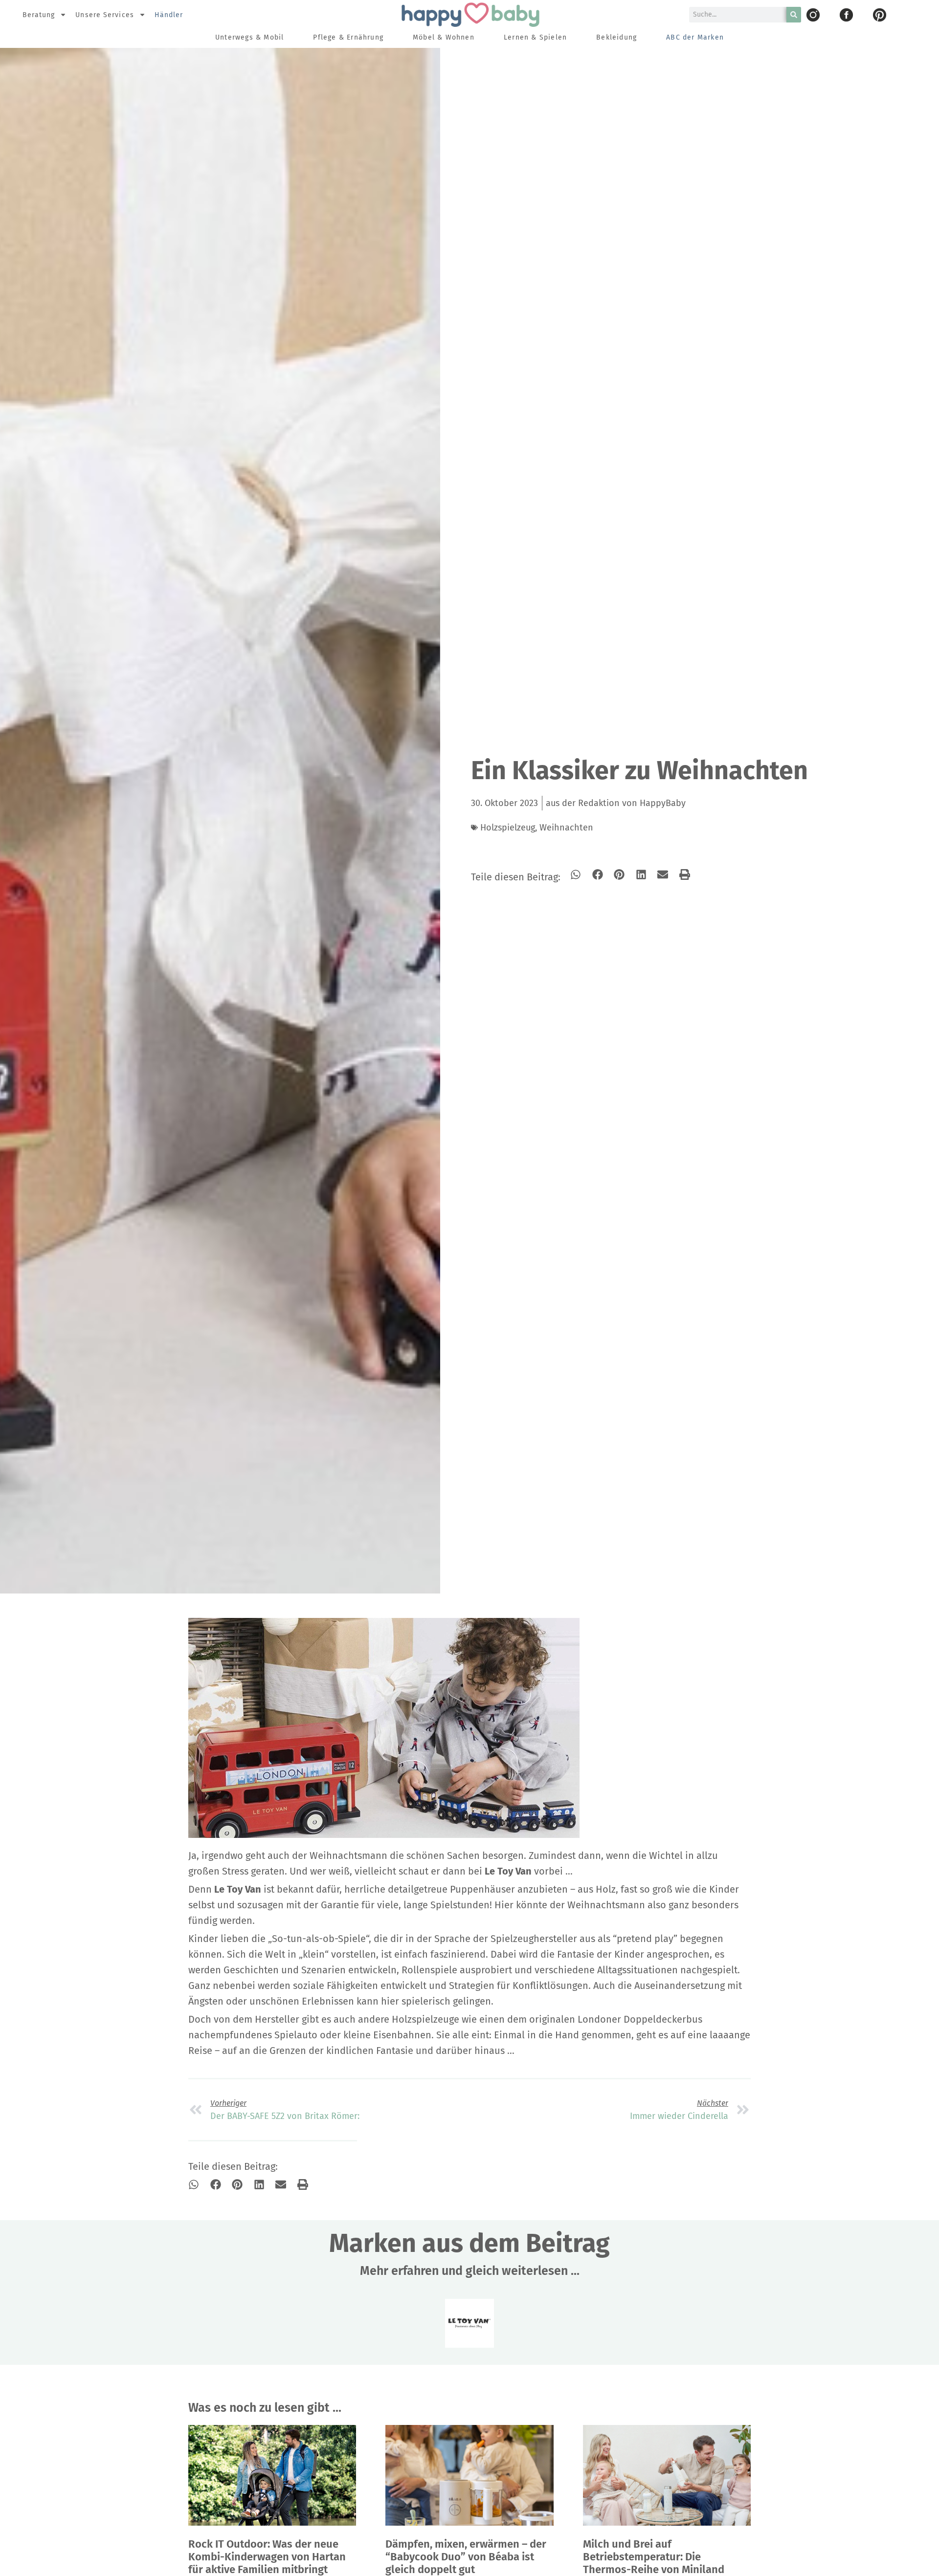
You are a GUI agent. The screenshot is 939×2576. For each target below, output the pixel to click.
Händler (169, 15)
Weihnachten (566, 828)
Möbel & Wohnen (444, 37)
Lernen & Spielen (535, 37)
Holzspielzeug (508, 828)
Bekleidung (616, 37)
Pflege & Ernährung (348, 37)
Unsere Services (105, 15)
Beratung (39, 15)
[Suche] (794, 15)
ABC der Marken (695, 37)
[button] (576, 875)
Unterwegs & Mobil (249, 37)
